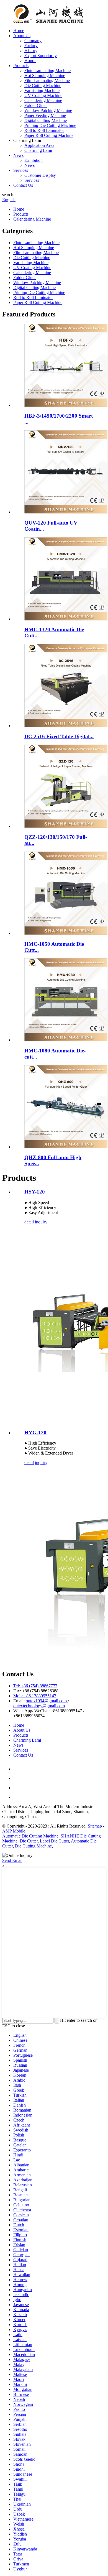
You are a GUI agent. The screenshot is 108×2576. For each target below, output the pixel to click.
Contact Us (23, 185)
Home (19, 31)
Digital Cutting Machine (46, 120)
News (18, 155)
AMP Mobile (14, 1831)
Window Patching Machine (48, 110)
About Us (22, 36)
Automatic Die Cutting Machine (30, 1836)
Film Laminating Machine (47, 80)
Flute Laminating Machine (47, 71)
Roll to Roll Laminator (44, 130)
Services (21, 170)
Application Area (39, 145)
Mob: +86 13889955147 (35, 1696)
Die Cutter (29, 1841)
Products (21, 66)
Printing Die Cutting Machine (50, 125)
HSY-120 (35, 1192)
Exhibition (34, 160)
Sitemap (95, 1826)
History (31, 51)
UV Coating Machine (43, 95)
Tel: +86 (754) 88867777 (35, 1686)
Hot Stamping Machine (45, 76)
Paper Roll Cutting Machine (49, 135)
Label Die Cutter (54, 1841)
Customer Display (40, 175)
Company (33, 41)
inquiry (41, 1222)
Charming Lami (38, 150)
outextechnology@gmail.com (39, 1706)
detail (29, 1222)
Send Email (12, 1860)
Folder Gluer (36, 105)
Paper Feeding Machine (45, 115)
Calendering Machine (43, 100)
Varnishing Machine (42, 90)
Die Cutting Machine (43, 85)
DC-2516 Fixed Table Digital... (59, 736)
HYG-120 (35, 1433)
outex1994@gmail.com (47, 1701)
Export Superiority (41, 56)
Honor (30, 61)
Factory (31, 46)
